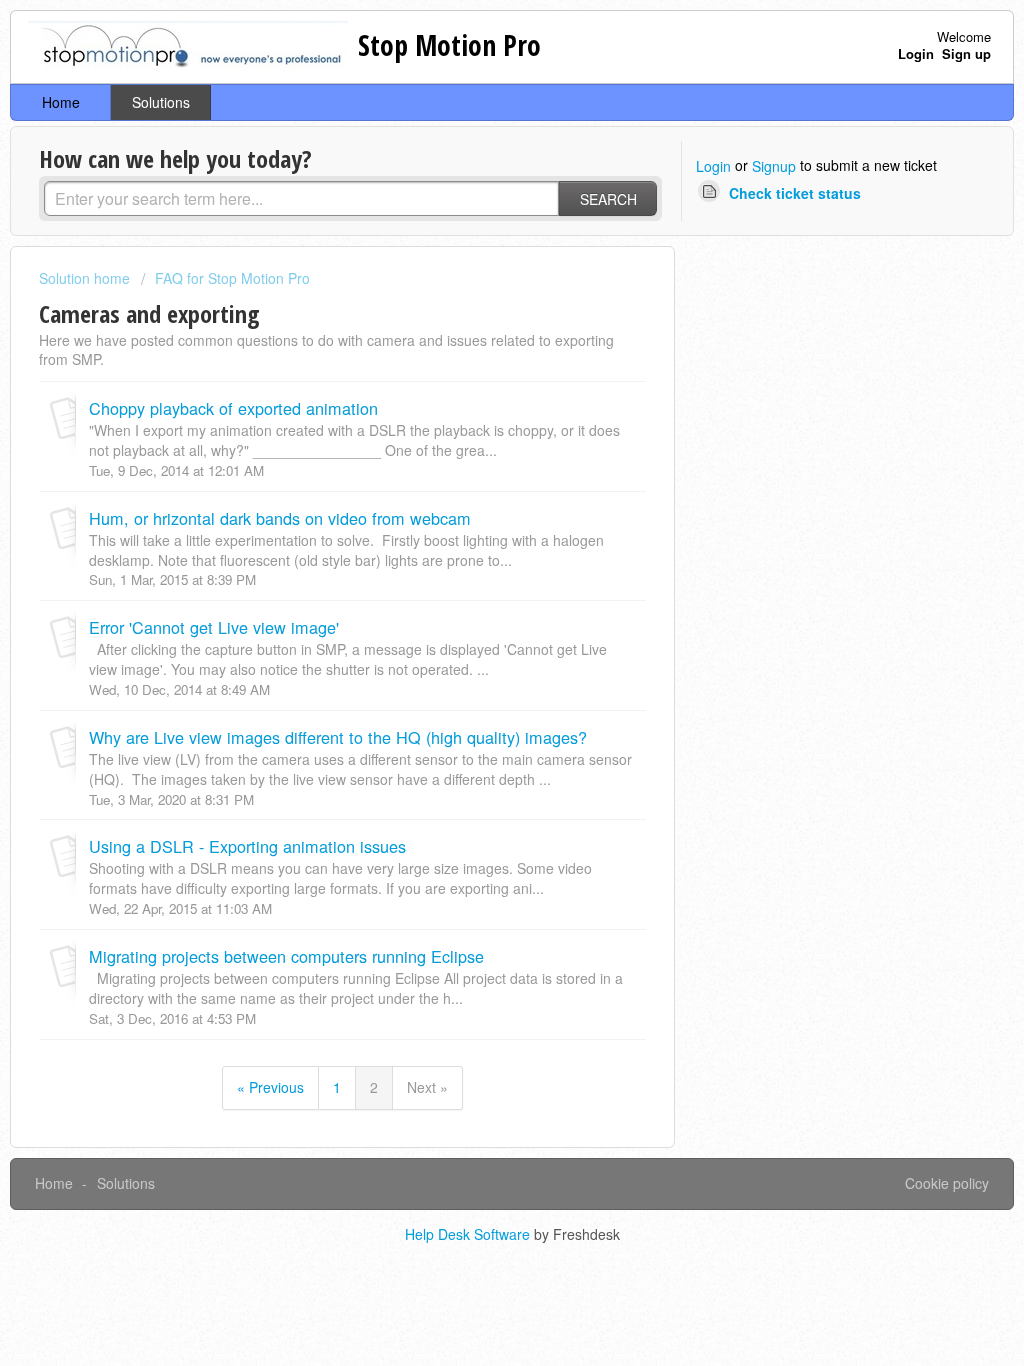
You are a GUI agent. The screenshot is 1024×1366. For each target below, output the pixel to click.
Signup (774, 166)
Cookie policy (947, 1183)
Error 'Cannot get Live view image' (214, 627)
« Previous (270, 1087)
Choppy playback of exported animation (233, 408)
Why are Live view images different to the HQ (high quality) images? (338, 737)
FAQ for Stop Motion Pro (232, 278)
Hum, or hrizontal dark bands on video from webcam (280, 518)
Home (61, 102)
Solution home (86, 278)
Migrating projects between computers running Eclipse (286, 956)
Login (713, 166)
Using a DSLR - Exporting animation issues (247, 846)
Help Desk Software (469, 1234)
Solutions (161, 102)
